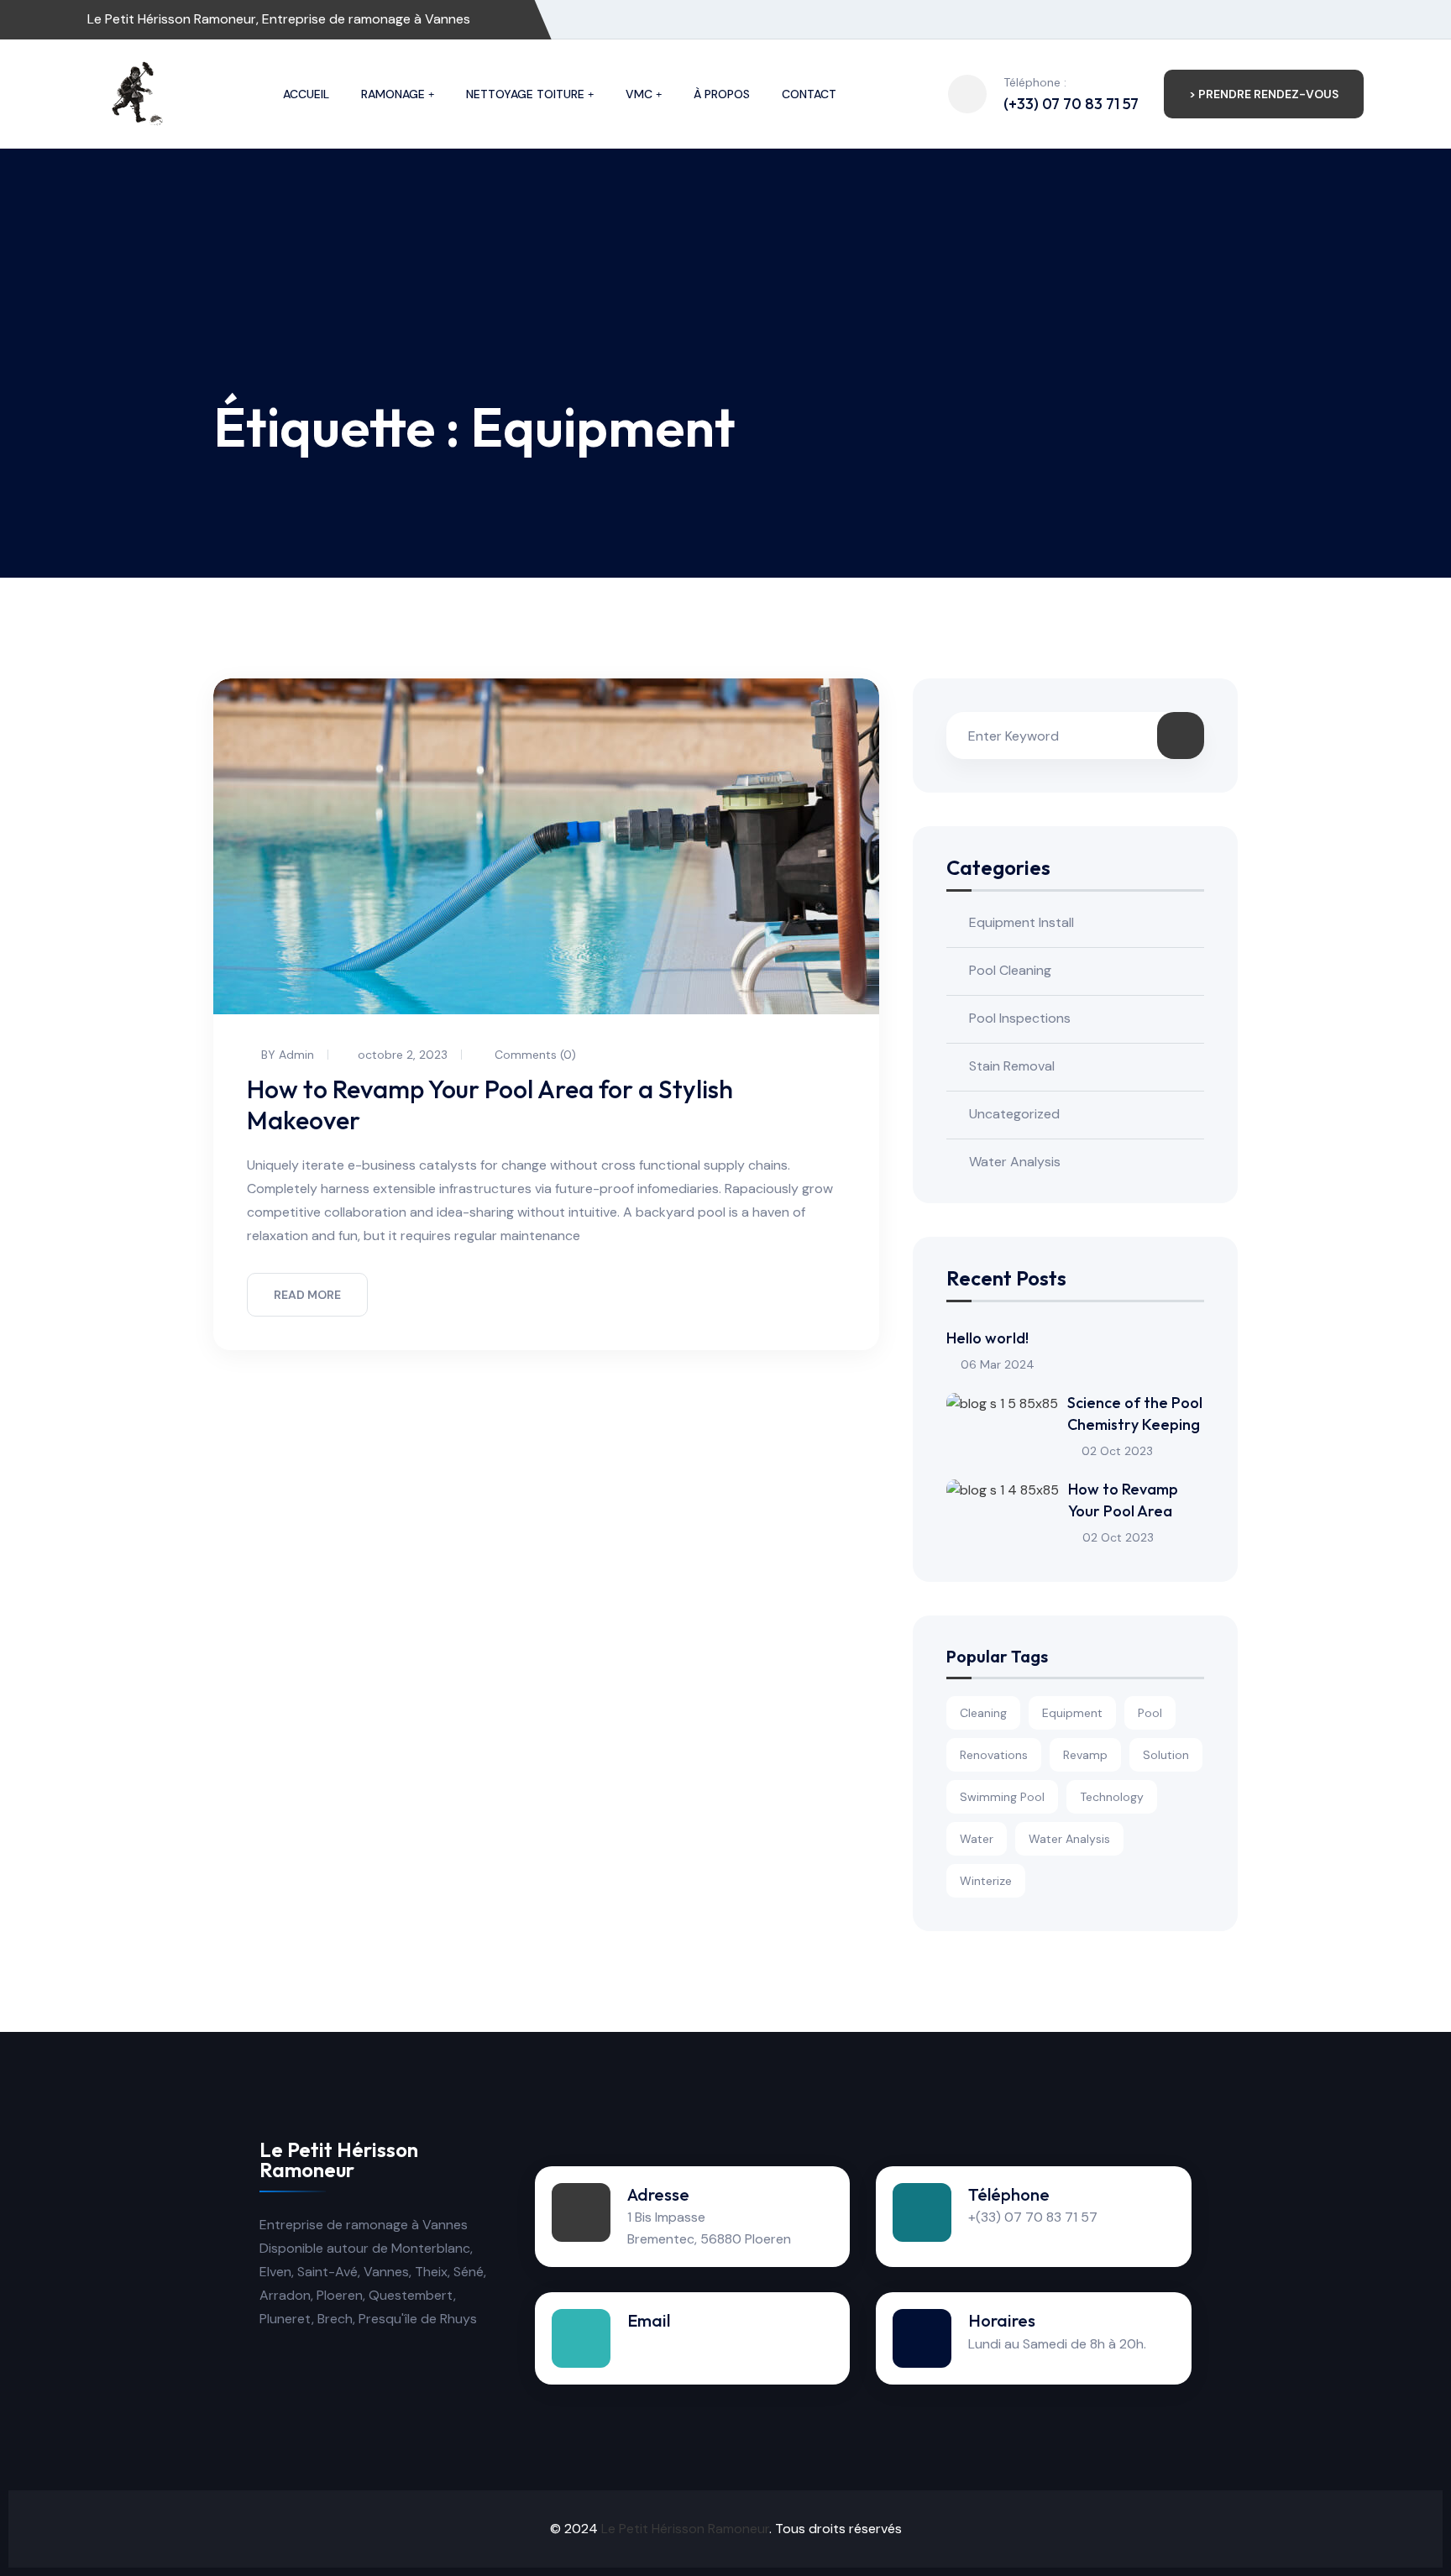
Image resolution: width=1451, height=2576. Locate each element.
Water (977, 1839)
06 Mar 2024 (998, 1364)
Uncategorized (1014, 1114)
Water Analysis (1015, 1162)
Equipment (1072, 1713)
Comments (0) (534, 1055)
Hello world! (987, 1338)
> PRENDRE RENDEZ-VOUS (1264, 94)
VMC (639, 94)
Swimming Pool (1002, 1797)
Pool (1150, 1713)
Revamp (1085, 1755)
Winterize (986, 1881)
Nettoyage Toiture (525, 94)
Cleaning (983, 1713)
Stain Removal (1012, 1066)
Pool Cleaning (1010, 970)
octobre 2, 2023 (403, 1055)
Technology (1112, 1797)
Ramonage (393, 94)
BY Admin (288, 1055)
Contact (809, 94)
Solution (1166, 1755)
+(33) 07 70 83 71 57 (1033, 2217)
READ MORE (307, 1295)
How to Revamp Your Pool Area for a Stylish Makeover (490, 1105)
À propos (722, 94)
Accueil (306, 94)
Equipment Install (1021, 922)
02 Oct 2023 (1117, 1451)
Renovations (994, 1755)
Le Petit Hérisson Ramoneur (685, 2529)
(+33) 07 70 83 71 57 (1071, 104)
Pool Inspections (1020, 1018)
